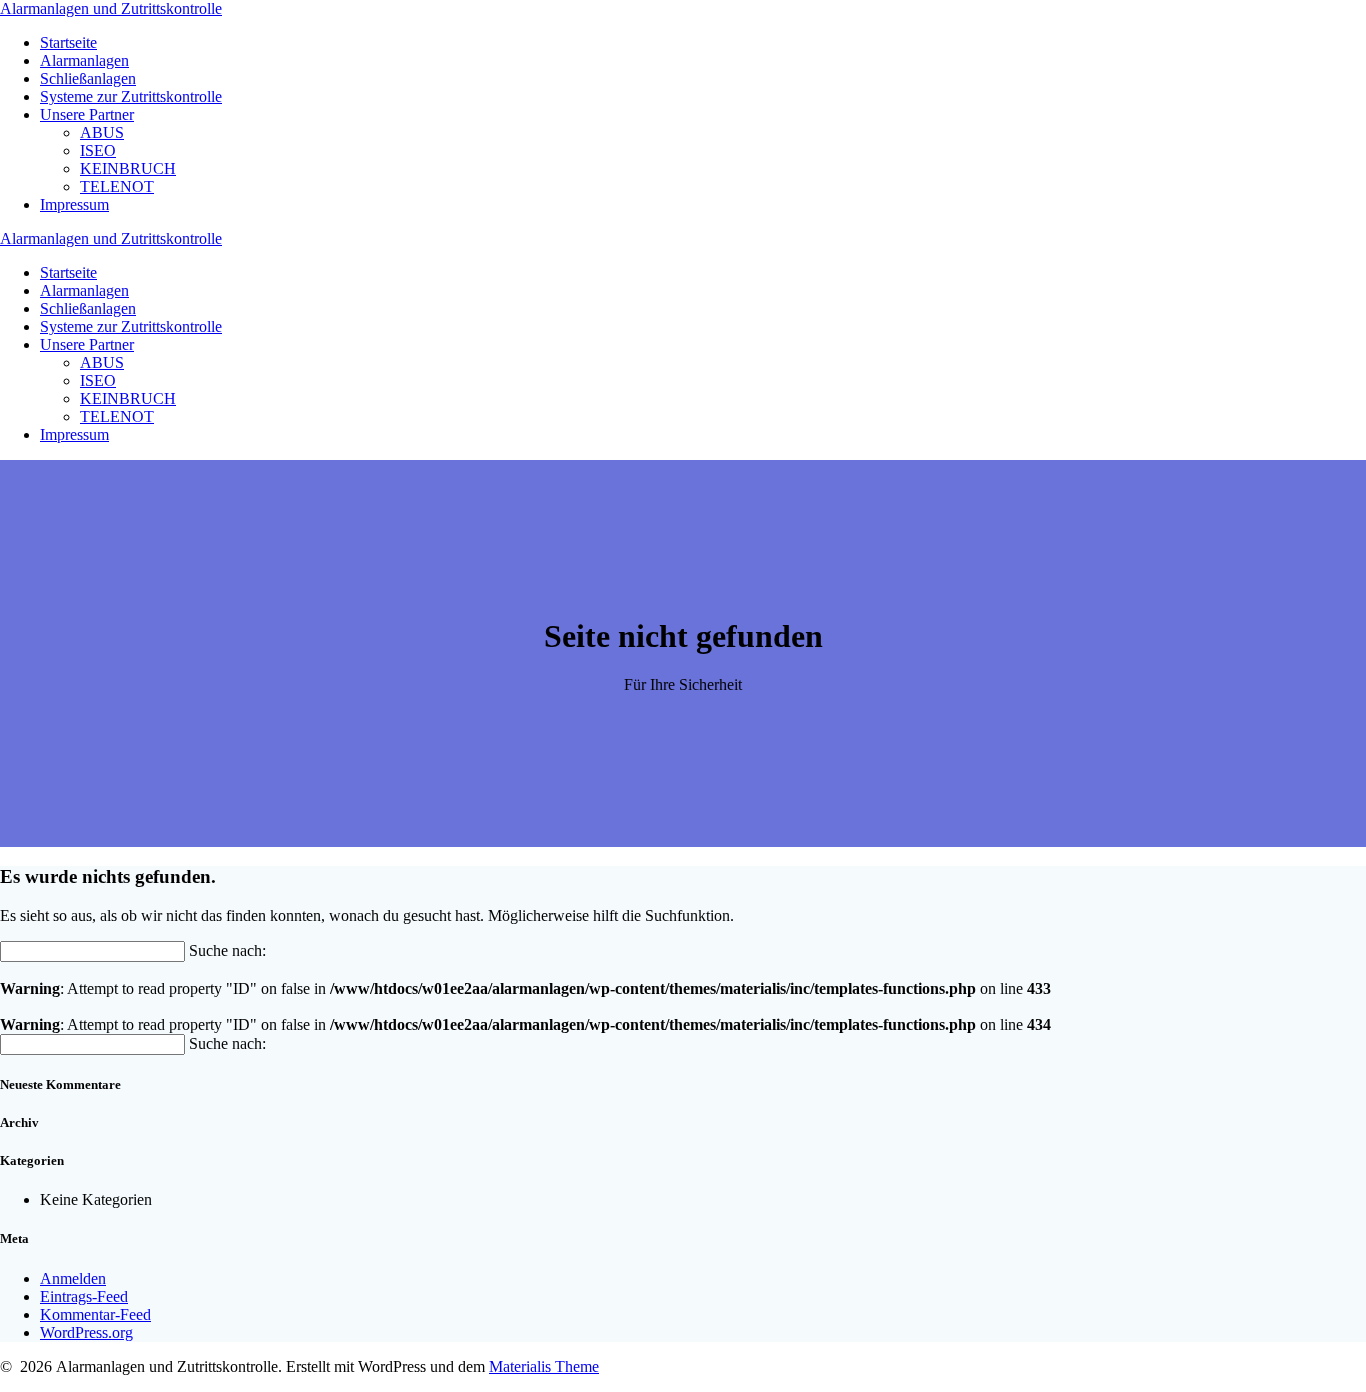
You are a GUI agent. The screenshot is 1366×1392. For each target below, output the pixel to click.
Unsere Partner (87, 114)
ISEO (98, 150)
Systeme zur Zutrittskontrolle (131, 96)
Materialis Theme (544, 1366)
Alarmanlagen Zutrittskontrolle (111, 8)
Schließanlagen (88, 78)
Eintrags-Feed (84, 1296)
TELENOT (117, 186)
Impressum (74, 204)
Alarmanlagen (84, 60)
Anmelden (73, 1278)
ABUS (102, 132)
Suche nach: (227, 950)
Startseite (68, 42)
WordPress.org (86, 1332)
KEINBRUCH (128, 168)
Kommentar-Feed (95, 1314)
